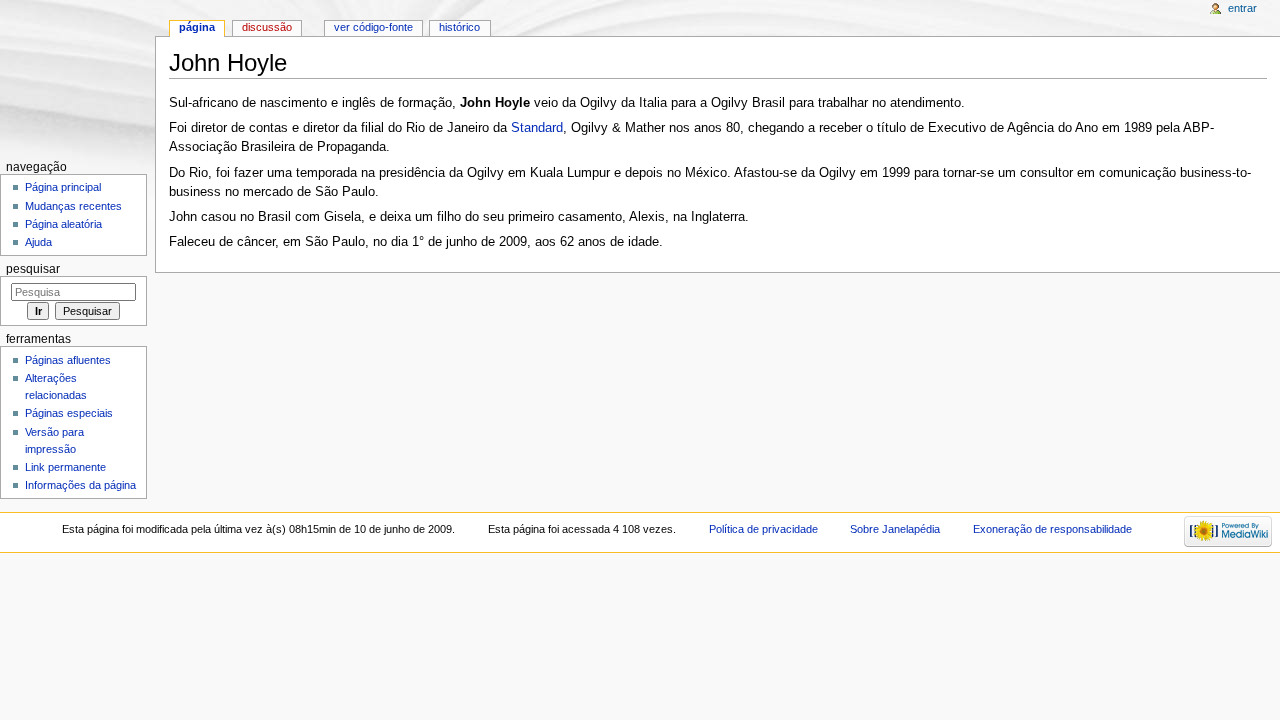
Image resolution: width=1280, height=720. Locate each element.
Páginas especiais (69, 413)
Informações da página (80, 485)
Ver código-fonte (373, 27)
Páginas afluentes (68, 360)
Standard (537, 128)
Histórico (459, 27)
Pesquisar (33, 269)
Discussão (267, 27)
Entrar (1242, 8)
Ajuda (38, 242)
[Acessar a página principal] (77, 77)
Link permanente (65, 467)
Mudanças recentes (73, 206)
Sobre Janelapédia (895, 529)
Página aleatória (63, 224)
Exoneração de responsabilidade (1052, 529)
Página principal (63, 187)
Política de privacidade (763, 529)
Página (197, 27)
